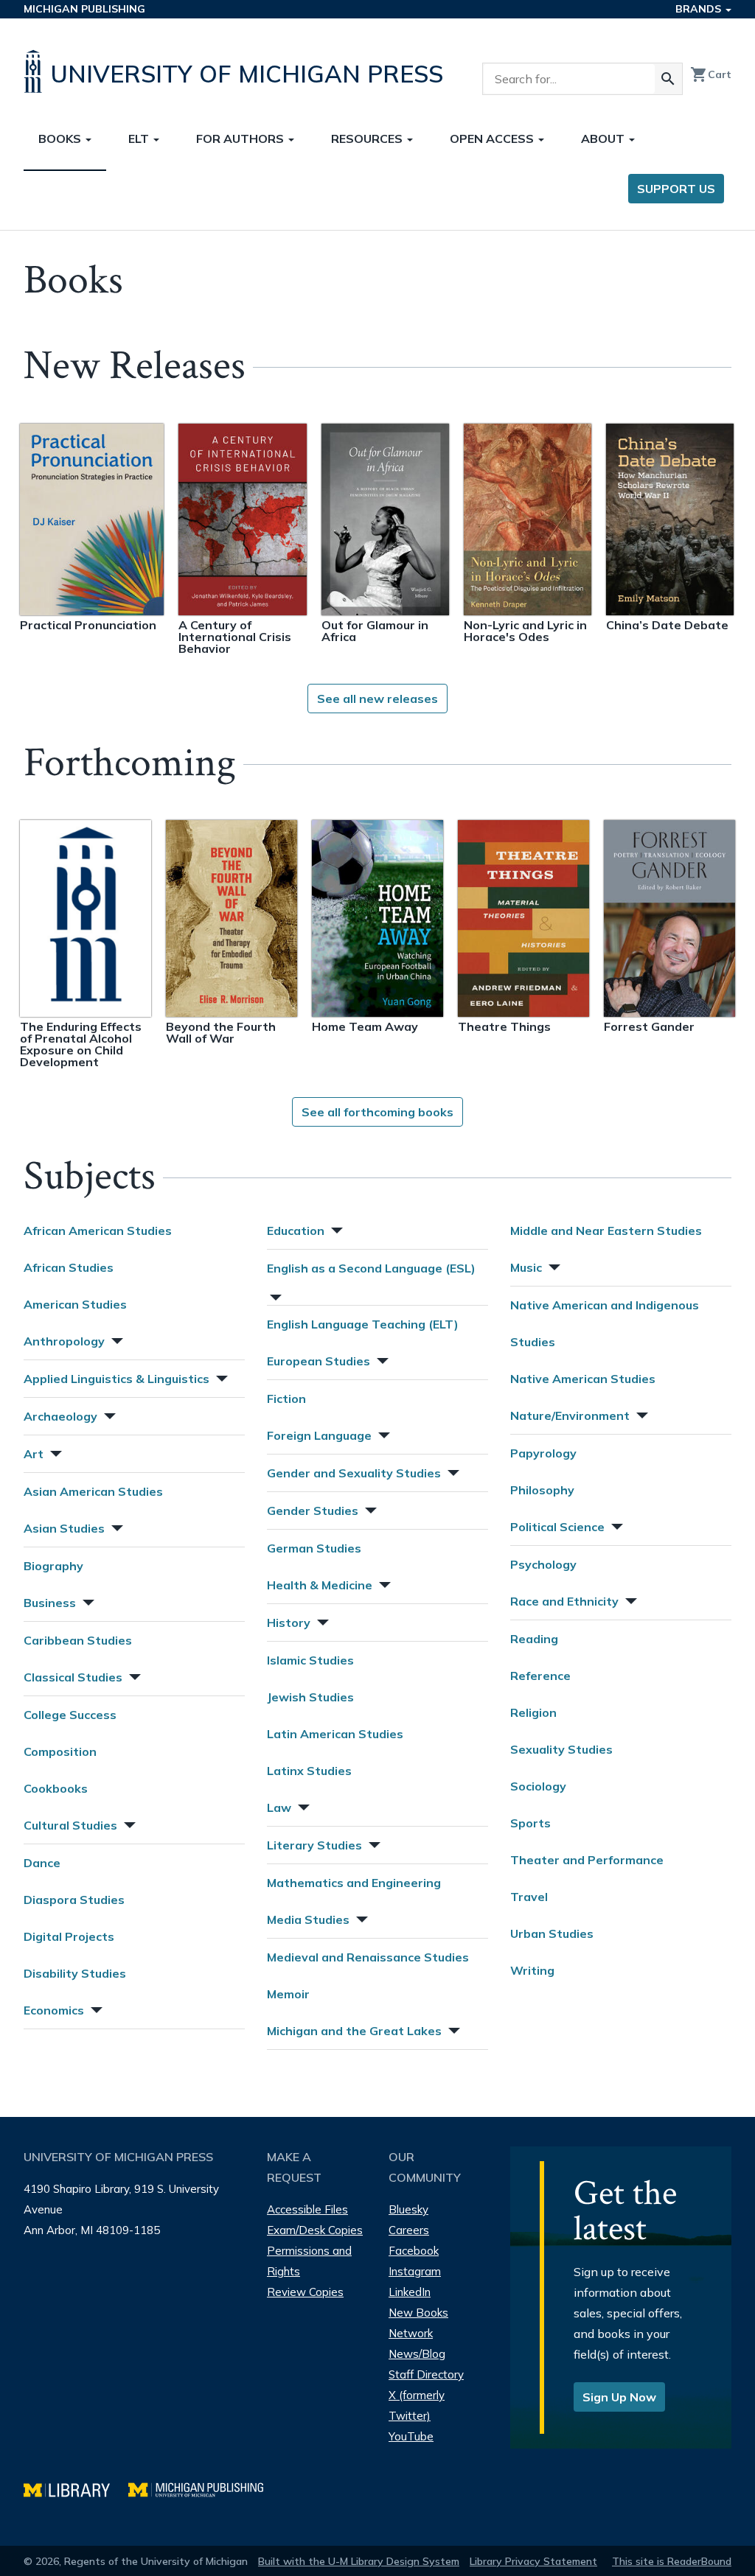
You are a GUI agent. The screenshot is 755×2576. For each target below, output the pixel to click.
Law (279, 1807)
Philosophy (542, 1490)
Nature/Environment (570, 1415)
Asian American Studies (93, 1491)
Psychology (543, 1564)
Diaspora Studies (74, 1900)
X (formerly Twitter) (417, 2405)
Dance (42, 1863)
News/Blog (417, 2354)
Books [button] (61, 139)
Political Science (557, 1527)
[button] (116, 1339)
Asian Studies (64, 1528)
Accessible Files (307, 2209)
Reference (540, 1676)
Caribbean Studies (78, 1640)
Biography (53, 1566)
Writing (532, 1970)
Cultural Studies (70, 1825)
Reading (534, 1639)
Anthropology (64, 1341)
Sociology (538, 1786)
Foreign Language (319, 1435)
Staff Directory (426, 2374)
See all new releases (377, 699)
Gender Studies (313, 1511)
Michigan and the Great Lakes (354, 2031)
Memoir (288, 1994)
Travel (529, 1897)
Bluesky (408, 2209)
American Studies (75, 1304)
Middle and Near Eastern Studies (606, 1231)
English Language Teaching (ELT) (363, 1324)
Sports (530, 1823)
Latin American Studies (335, 1734)
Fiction (286, 1399)
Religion (533, 1712)
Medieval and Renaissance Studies (368, 1957)
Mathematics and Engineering (354, 1883)
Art (34, 1454)
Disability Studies (75, 1973)
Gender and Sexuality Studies (354, 1473)
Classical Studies (73, 1677)
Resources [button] (368, 139)
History (289, 1623)
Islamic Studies (310, 1660)
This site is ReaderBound (672, 2561)
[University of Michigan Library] (76, 2488)
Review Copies (305, 2292)
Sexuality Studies (561, 1749)
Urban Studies (552, 1933)
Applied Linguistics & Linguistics (116, 1379)
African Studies (69, 1267)
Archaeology (60, 1416)
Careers (409, 2230)
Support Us (676, 189)
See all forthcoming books (377, 1112)
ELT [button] (140, 139)
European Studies (319, 1361)
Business (50, 1603)
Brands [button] (700, 9)
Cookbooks (56, 1788)
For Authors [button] (241, 139)
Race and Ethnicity (564, 1601)
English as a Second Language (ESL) (371, 1268)
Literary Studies (314, 1845)
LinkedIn (410, 2292)
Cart (711, 74)
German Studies (314, 1548)
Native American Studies (583, 1379)
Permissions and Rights (309, 2261)
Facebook (414, 2251)
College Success (70, 1715)
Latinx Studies (309, 1771)
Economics (54, 2010)
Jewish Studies (310, 1697)
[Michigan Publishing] (203, 2488)
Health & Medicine (320, 1585)
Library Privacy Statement (533, 2561)
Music (526, 1267)
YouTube (411, 2436)
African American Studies (98, 1231)
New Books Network (418, 2323)
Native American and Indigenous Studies (605, 1323)
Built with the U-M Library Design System (359, 2561)
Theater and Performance (587, 1860)
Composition (60, 1751)
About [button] (604, 139)
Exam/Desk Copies (315, 2230)
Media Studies (308, 1919)
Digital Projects (69, 1936)
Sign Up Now (619, 2397)
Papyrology (543, 1453)
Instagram (415, 2271)
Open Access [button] (493, 139)
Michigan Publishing (84, 9)
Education (296, 1231)
